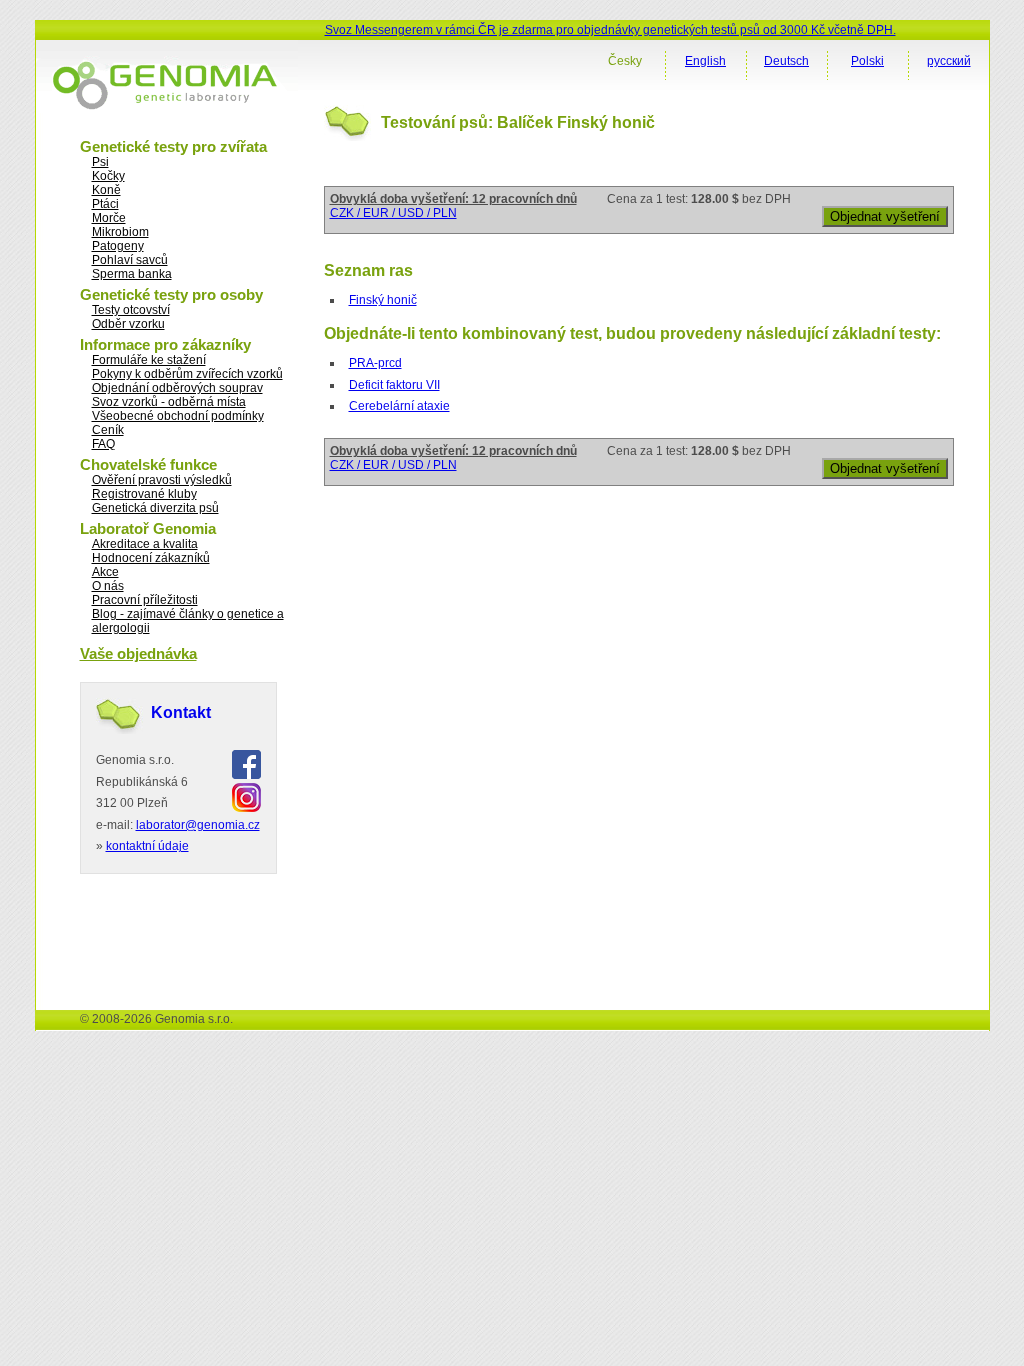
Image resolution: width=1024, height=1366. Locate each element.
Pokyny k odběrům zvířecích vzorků (187, 374)
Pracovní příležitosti (145, 600)
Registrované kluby (144, 494)
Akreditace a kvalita (145, 544)
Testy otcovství (131, 310)
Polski (867, 61)
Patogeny (118, 246)
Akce (105, 572)
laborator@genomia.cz (198, 825)
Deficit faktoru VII (394, 385)
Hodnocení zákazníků (151, 558)
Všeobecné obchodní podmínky (178, 416)
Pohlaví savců (130, 260)
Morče (109, 218)
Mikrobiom (120, 232)
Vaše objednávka (138, 653)
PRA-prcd (375, 363)
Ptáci (105, 204)
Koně (106, 190)
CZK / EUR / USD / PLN (393, 213)
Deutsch (786, 61)
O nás (108, 586)
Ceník (108, 430)
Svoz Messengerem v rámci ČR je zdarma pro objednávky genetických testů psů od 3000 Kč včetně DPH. (610, 30)
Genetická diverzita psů (155, 508)
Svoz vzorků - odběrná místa (169, 402)
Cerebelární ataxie (399, 406)
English (705, 61)
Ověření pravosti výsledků (162, 480)
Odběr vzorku (128, 324)
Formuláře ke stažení (149, 360)
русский (949, 61)
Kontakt (181, 712)
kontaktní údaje (147, 846)
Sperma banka (132, 274)
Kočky (108, 176)
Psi (100, 162)
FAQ (103, 444)
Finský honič (383, 300)
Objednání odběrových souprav (177, 388)
